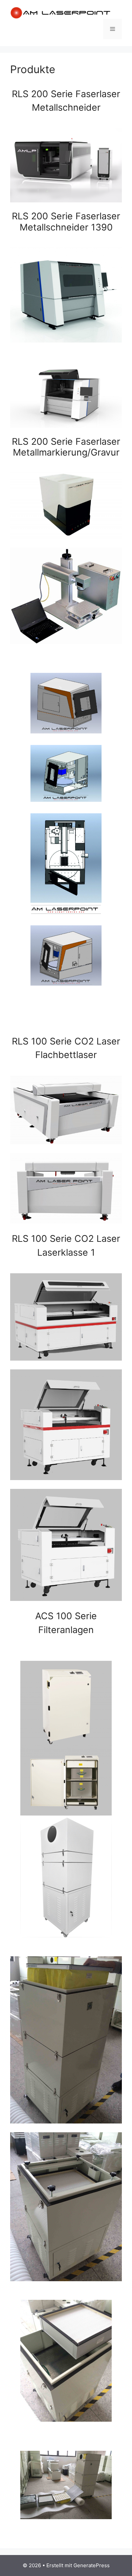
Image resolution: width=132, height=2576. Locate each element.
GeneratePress (92, 2565)
